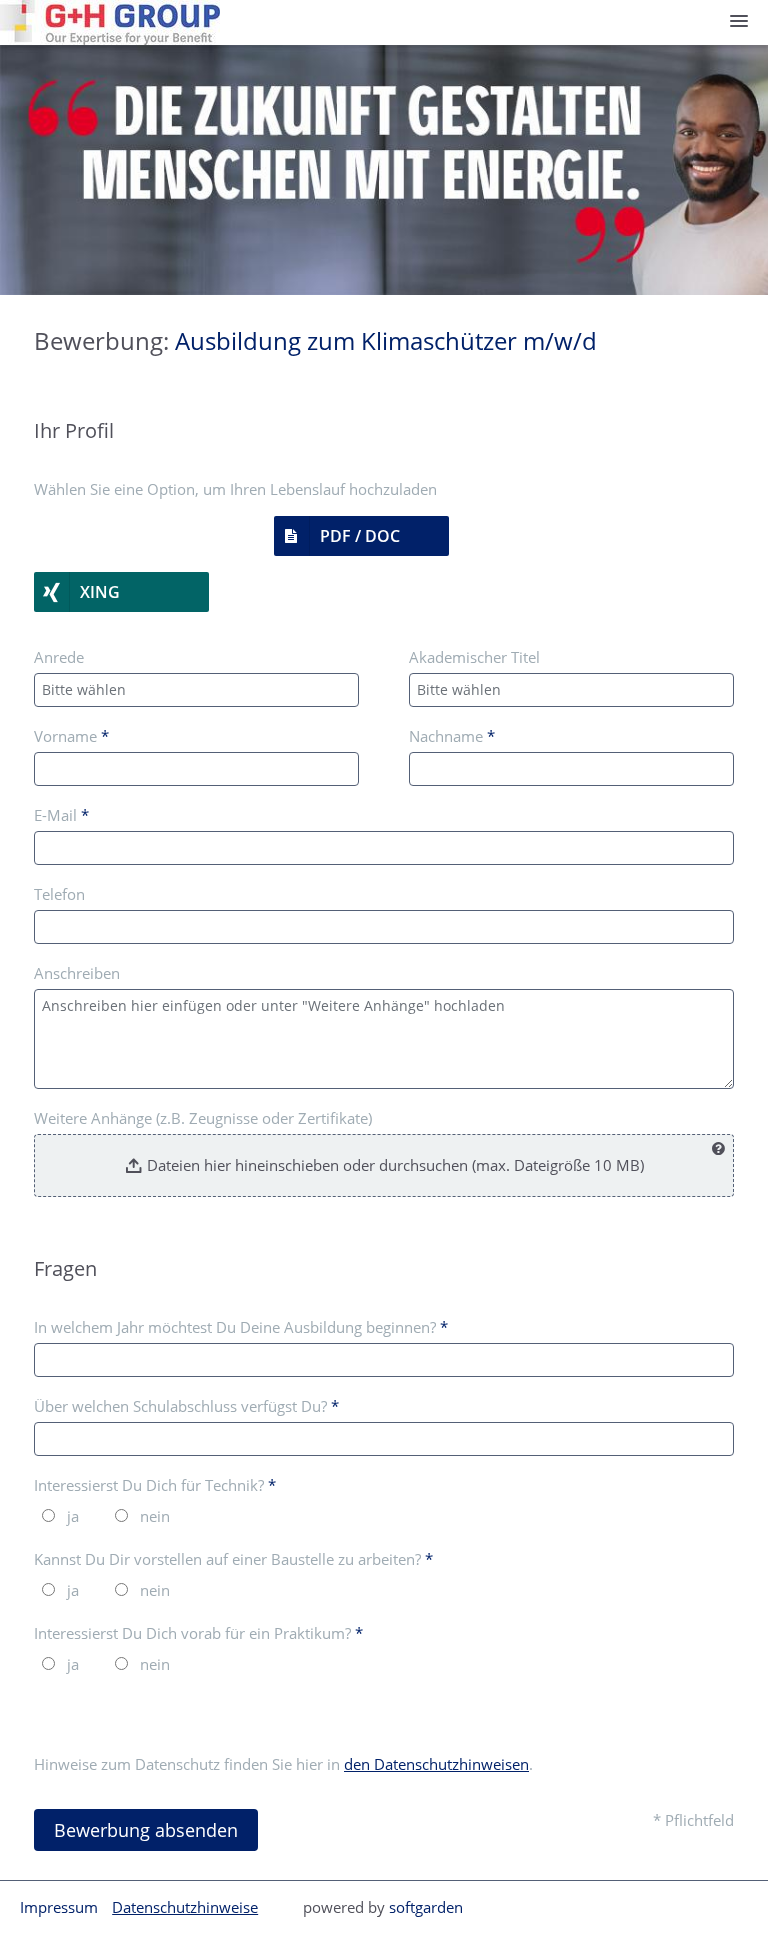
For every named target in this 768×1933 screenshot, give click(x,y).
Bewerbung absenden (146, 1830)
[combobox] (196, 690)
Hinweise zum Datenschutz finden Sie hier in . (283, 1764)
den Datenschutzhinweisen (436, 1764)
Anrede (59, 657)
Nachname (452, 736)
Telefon (59, 894)
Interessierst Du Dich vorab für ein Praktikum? (198, 1633)
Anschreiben (77, 973)
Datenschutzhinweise (185, 1907)
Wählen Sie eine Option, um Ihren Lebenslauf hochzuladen (235, 489)
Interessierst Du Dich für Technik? (155, 1485)
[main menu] (739, 21)
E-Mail (61, 815)
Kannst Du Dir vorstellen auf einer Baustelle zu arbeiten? (233, 1559)
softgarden (426, 1907)
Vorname (71, 736)
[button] (361, 536)
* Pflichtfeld (693, 1820)
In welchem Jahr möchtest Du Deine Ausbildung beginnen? (241, 1327)
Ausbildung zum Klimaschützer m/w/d (386, 340)
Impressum (59, 1907)
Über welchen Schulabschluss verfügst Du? (186, 1406)
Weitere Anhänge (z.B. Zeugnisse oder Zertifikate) (203, 1118)
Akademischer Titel (474, 657)
